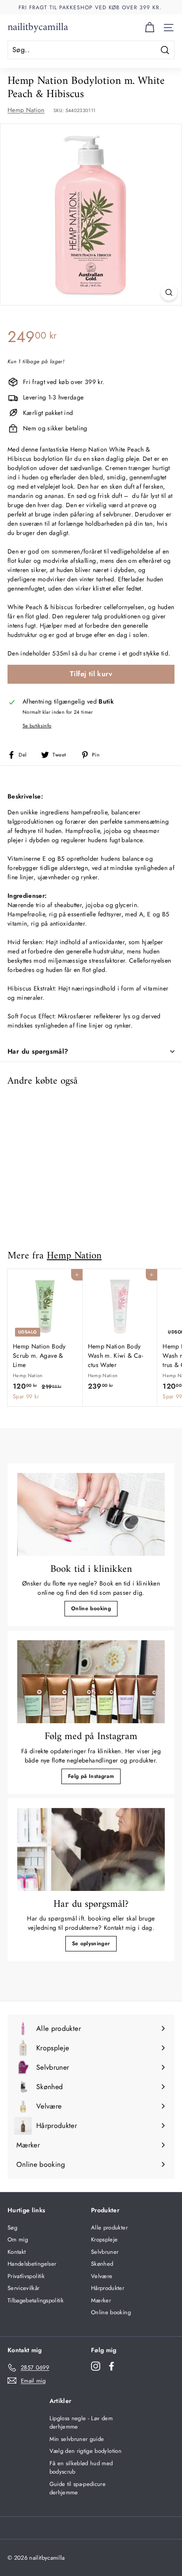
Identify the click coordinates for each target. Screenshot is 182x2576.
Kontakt (17, 2252)
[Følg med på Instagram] (91, 1682)
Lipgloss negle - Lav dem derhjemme (81, 2423)
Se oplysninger (91, 1943)
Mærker (101, 2300)
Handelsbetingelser (32, 2264)
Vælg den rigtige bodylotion (85, 2451)
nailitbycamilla (38, 27)
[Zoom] (169, 292)
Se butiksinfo (37, 726)
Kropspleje (104, 2239)
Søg (12, 2228)
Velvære (102, 2276)
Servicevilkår (24, 2288)
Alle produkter (109, 2228)
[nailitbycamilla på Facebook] (112, 2366)
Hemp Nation (26, 110)
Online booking (91, 1608)
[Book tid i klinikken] (91, 1514)
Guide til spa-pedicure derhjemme (78, 2488)
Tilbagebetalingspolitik (36, 2300)
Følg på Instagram (91, 1776)
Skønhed (102, 2264)
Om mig (18, 2239)
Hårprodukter (108, 2288)
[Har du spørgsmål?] (91, 1849)
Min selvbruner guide (77, 2439)
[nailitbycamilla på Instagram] (96, 2366)
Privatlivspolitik (26, 2276)
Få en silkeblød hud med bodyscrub (81, 2468)
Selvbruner (105, 2252)
